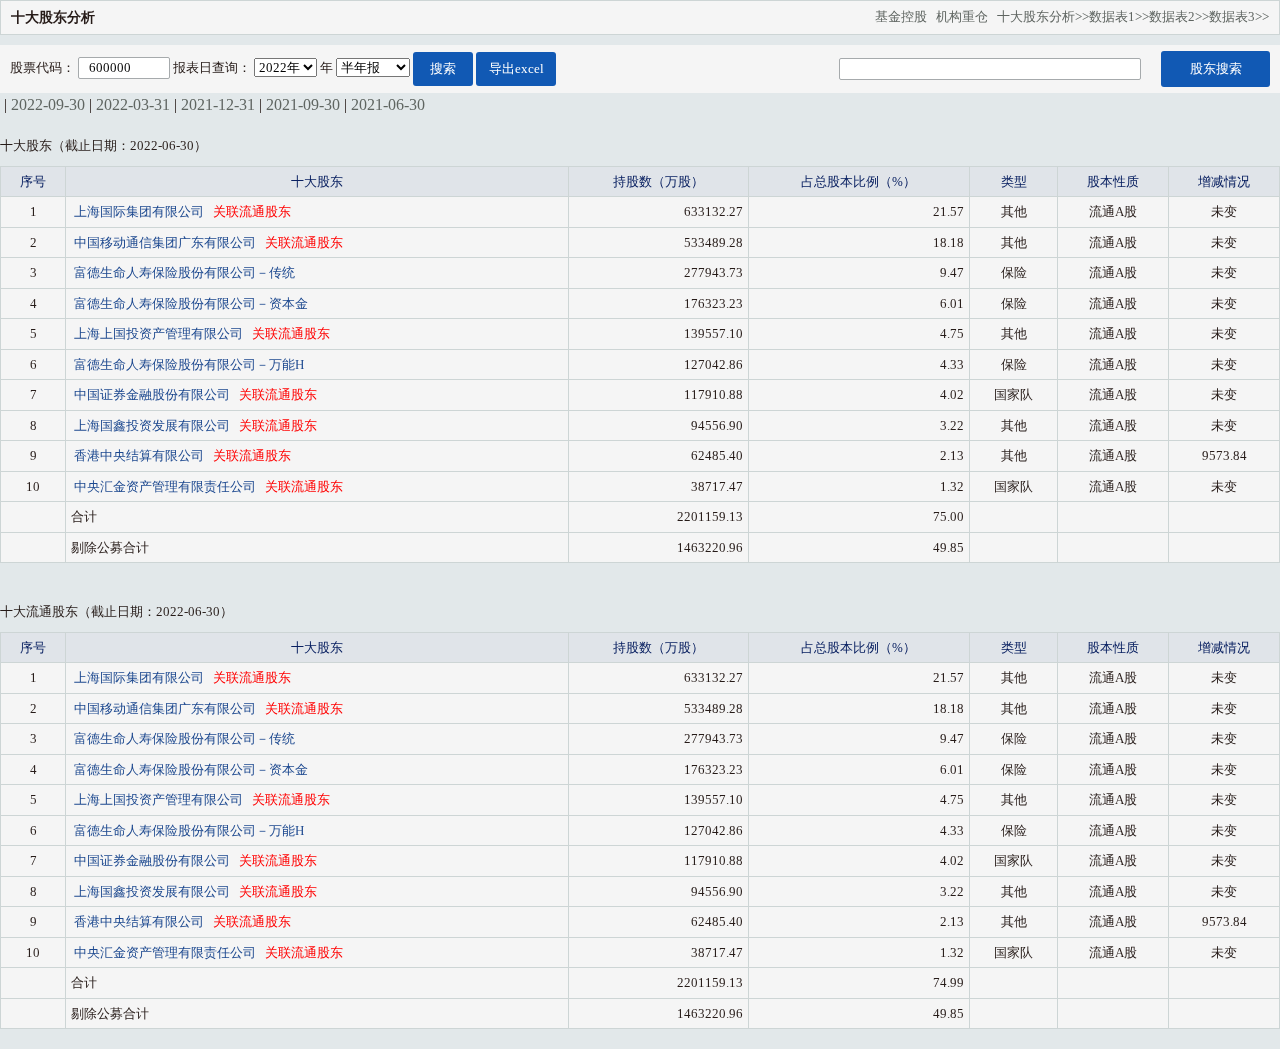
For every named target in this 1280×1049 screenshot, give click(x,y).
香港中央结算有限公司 (140, 455)
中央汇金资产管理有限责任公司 (166, 486)
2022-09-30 (48, 104)
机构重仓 (966, 16)
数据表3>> (1239, 16)
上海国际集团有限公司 (140, 211)
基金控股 (905, 16)
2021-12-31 (218, 104)
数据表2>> (1179, 16)
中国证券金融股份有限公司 (153, 394)
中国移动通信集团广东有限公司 (166, 242)
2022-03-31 (133, 104)
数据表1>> (1119, 16)
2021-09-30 (303, 104)
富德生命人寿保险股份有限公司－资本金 (191, 303)
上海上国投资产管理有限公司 (160, 333)
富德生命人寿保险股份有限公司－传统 (184, 272)
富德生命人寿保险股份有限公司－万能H (189, 364)
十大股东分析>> (1043, 16)
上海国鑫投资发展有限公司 (153, 425)
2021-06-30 (388, 104)
